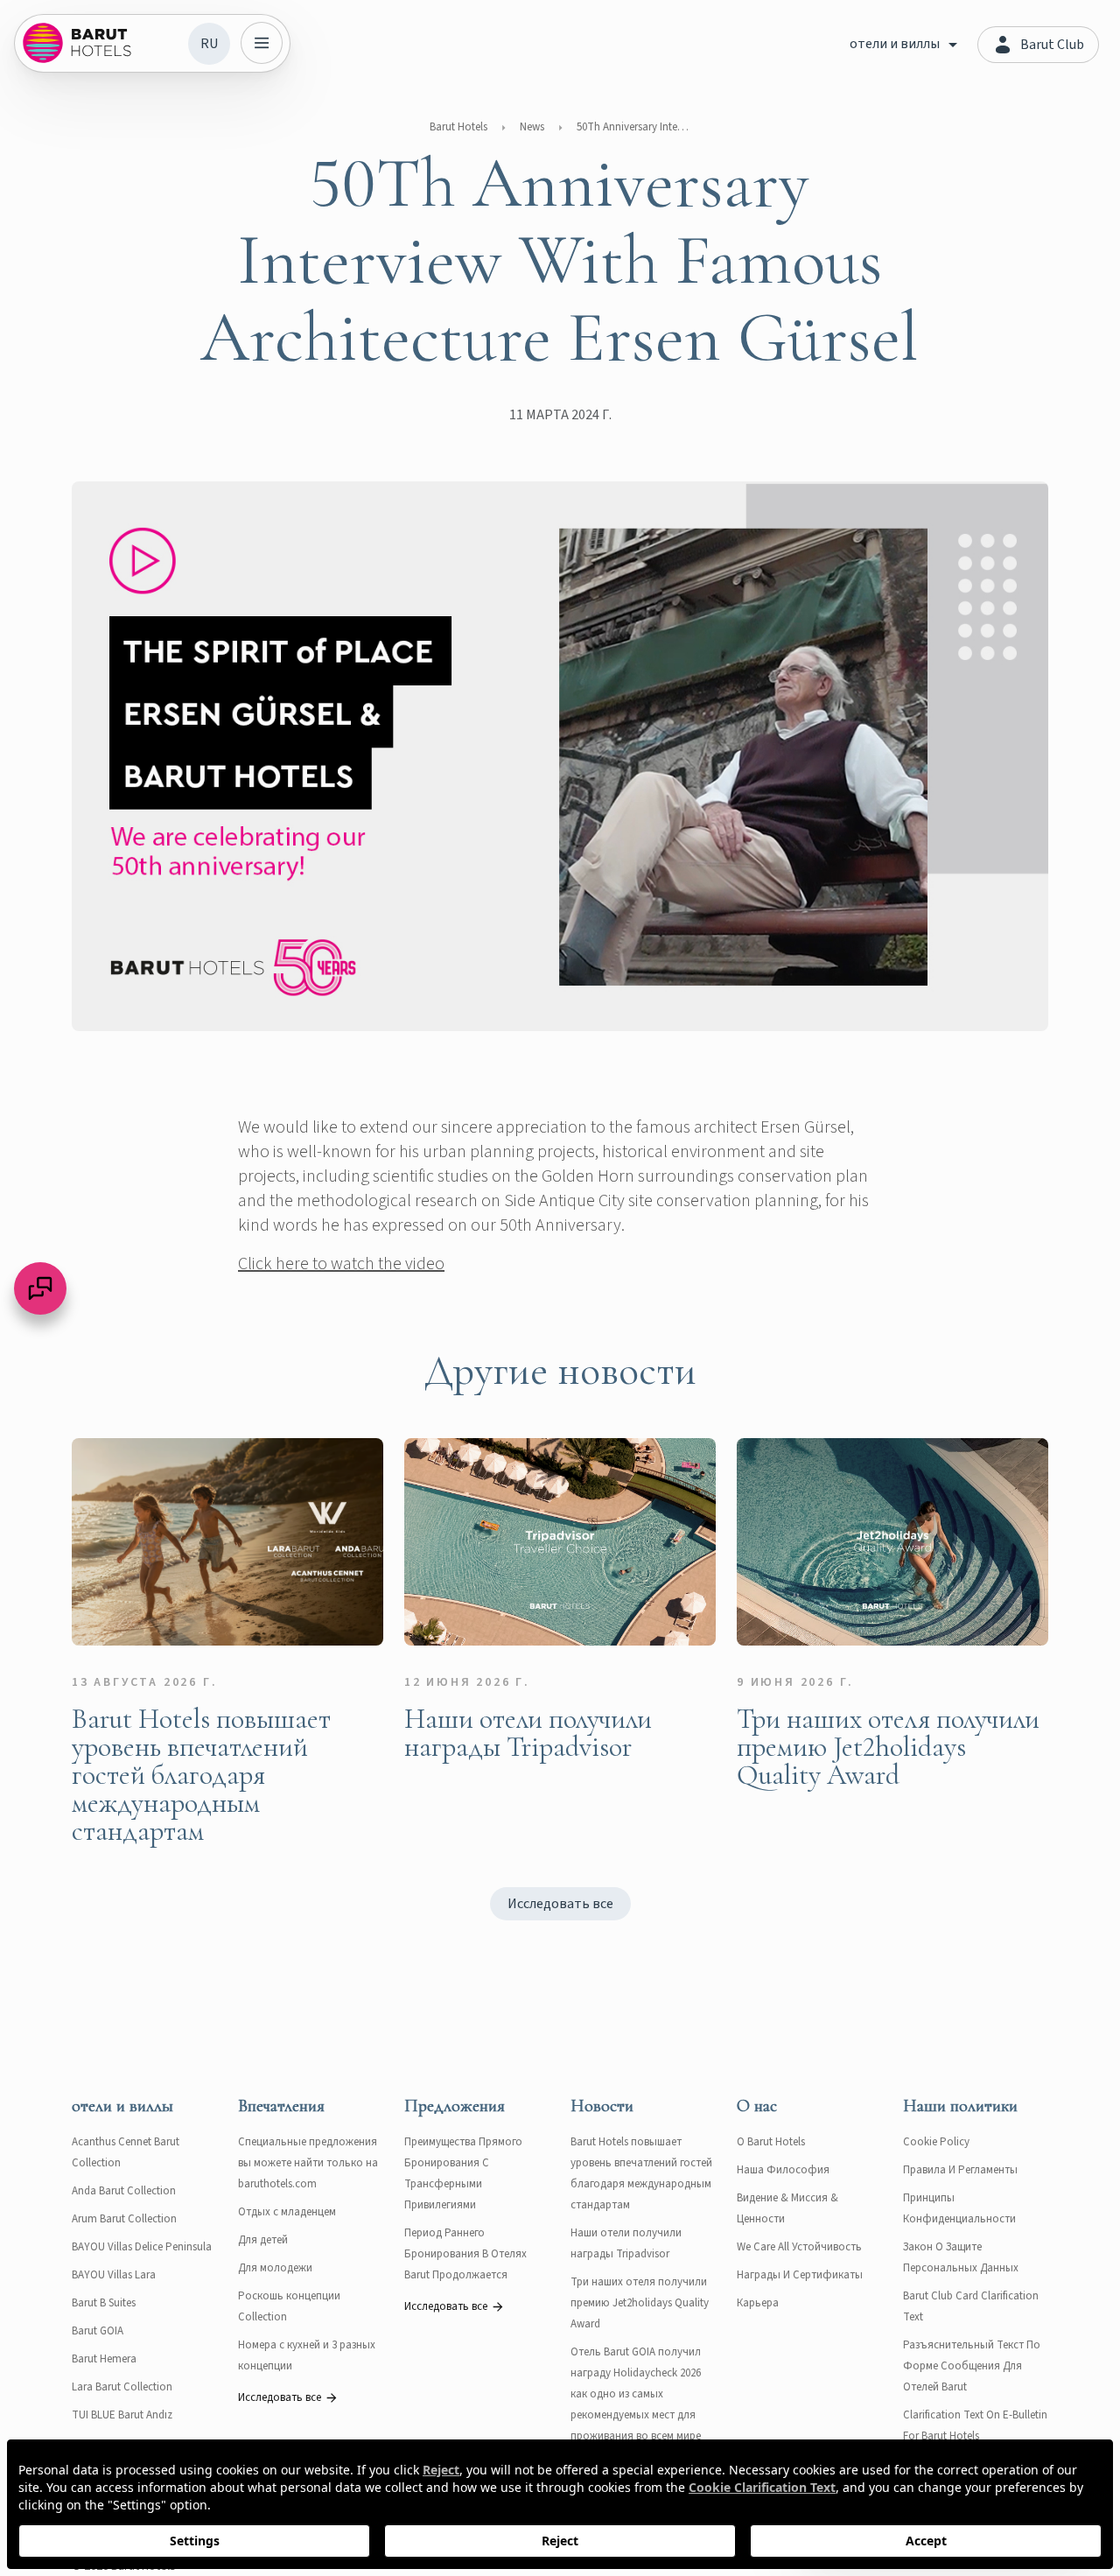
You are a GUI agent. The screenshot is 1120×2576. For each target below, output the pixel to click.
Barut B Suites (104, 2303)
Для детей (263, 2240)
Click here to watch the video (341, 1264)
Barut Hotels (458, 127)
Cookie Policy (936, 2142)
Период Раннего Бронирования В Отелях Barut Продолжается (465, 2254)
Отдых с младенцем (287, 2212)
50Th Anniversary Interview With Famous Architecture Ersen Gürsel (633, 127)
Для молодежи (275, 2268)
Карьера (758, 2303)
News (532, 127)
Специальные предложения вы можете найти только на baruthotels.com (308, 2163)
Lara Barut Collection (122, 2387)
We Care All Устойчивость (799, 2247)
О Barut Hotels (771, 2142)
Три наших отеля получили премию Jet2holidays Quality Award (640, 2303)
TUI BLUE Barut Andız (122, 2415)
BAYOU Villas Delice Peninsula (142, 2247)
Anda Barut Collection (124, 2191)
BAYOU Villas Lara (114, 2275)
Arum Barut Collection (124, 2219)
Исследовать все (560, 1904)
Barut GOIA (98, 2331)
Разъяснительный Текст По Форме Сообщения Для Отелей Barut (972, 2366)
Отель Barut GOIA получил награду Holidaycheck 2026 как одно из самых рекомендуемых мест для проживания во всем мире (636, 2394)
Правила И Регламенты (960, 2170)
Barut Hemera (104, 2359)
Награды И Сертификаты (800, 2275)
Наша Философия (783, 2170)
